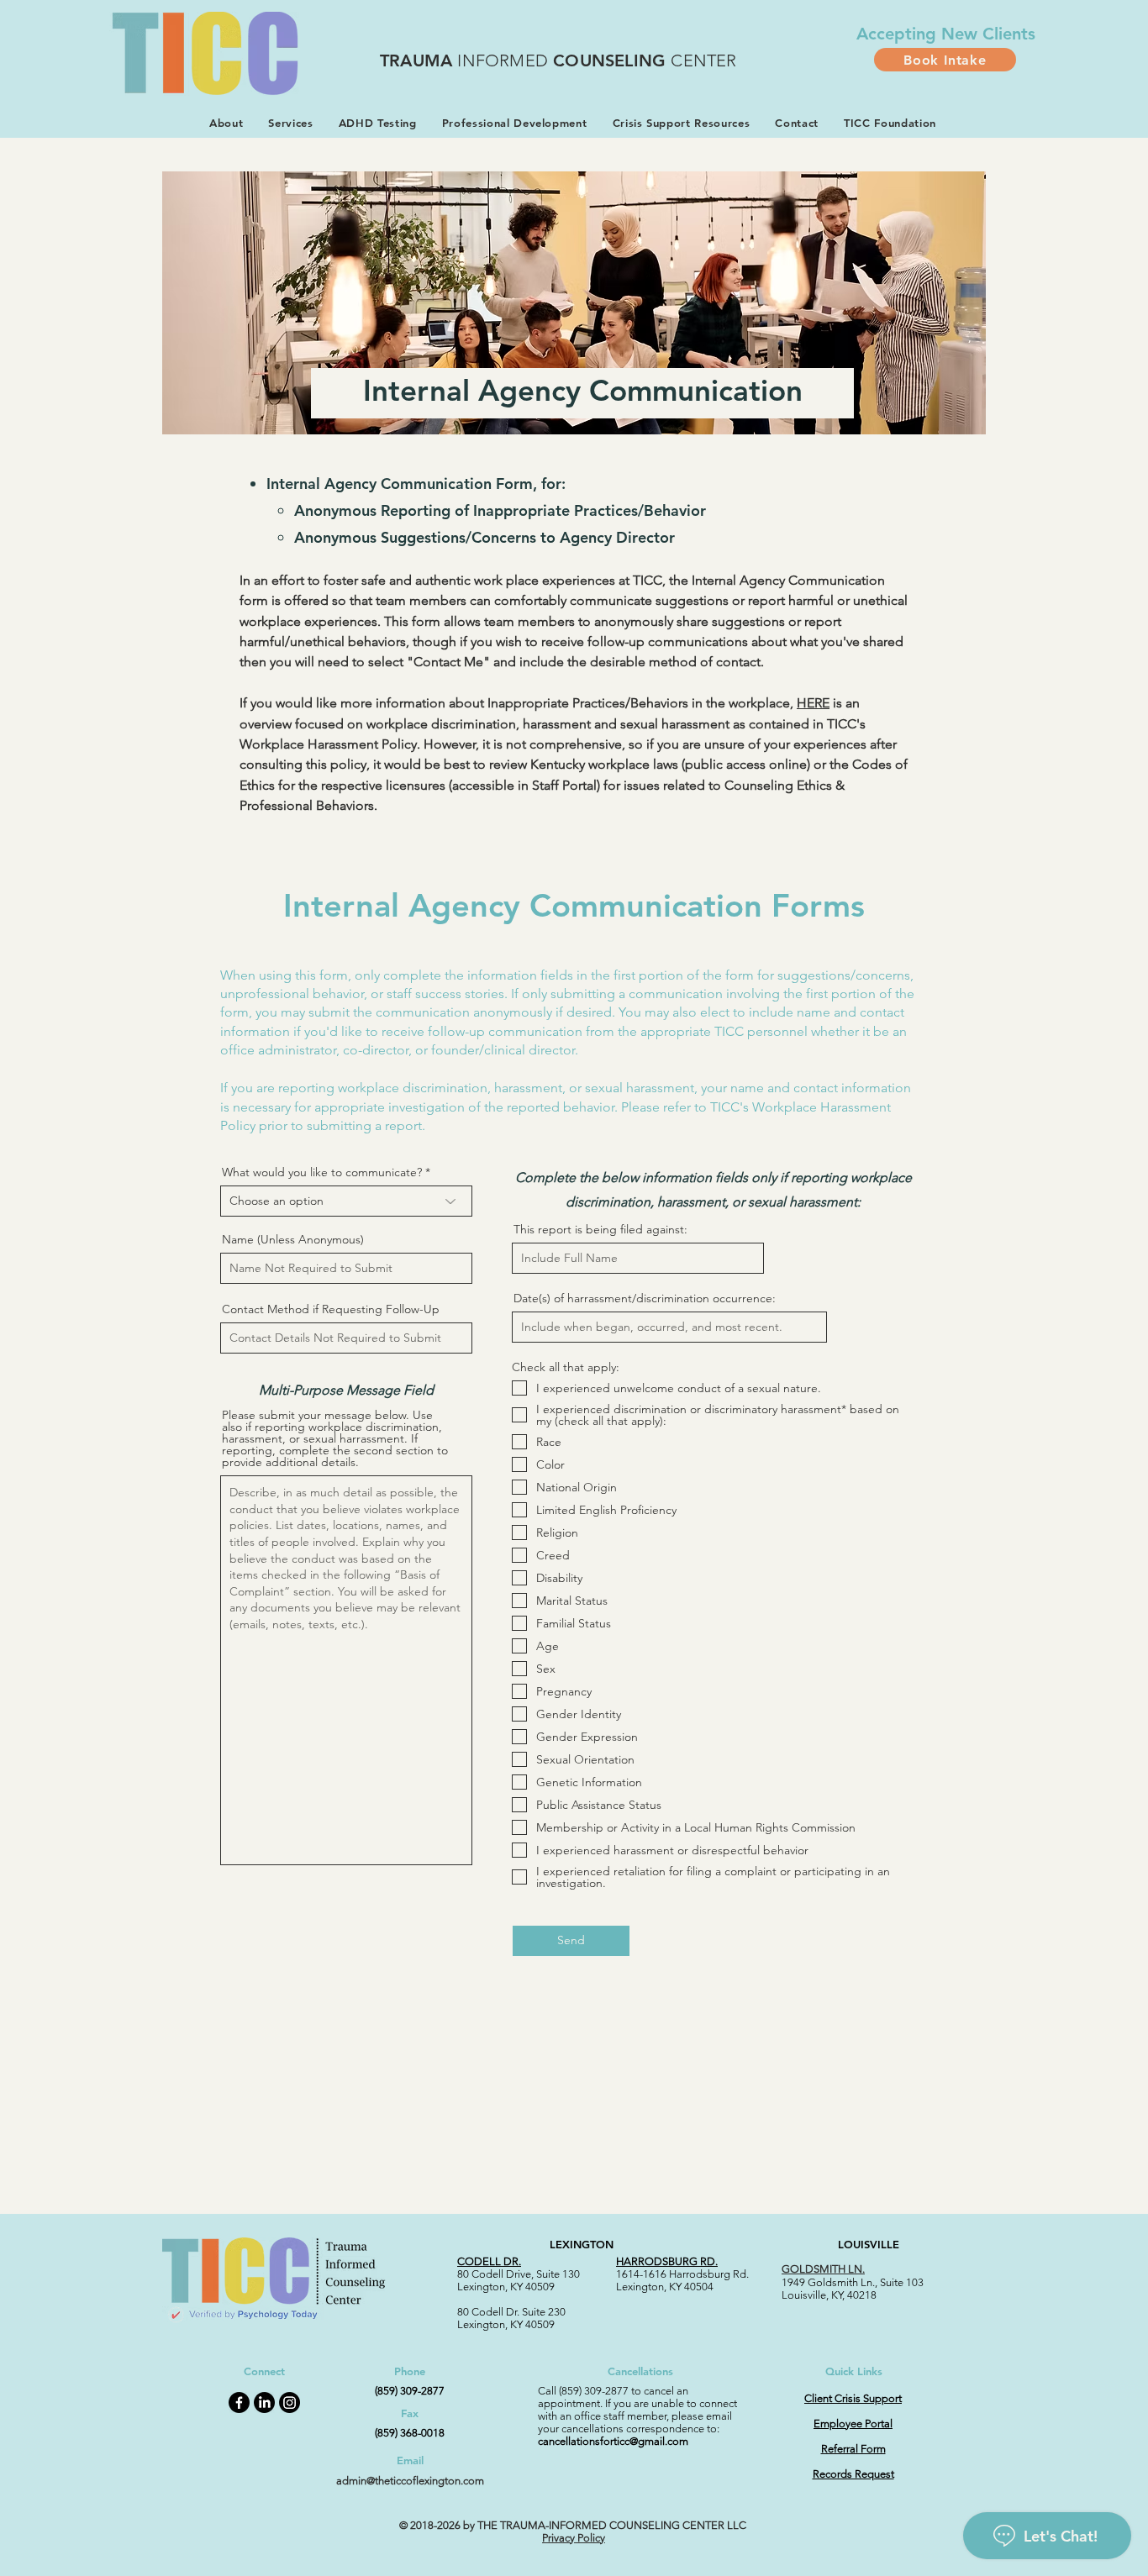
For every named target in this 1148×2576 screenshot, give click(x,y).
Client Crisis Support (853, 2398)
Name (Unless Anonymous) (293, 1239)
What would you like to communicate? (322, 1172)
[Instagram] (290, 2403)
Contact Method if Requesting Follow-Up (331, 1309)
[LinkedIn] (264, 2403)
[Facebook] (239, 2403)
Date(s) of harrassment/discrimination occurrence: (645, 1298)
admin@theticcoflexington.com (410, 2481)
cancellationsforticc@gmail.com (613, 2441)
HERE (813, 703)
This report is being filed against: (600, 1229)
